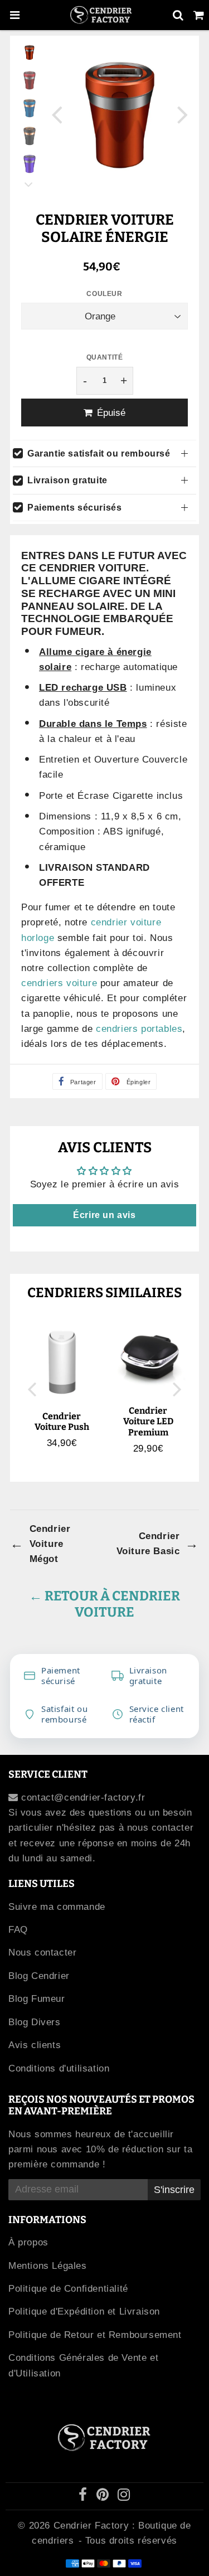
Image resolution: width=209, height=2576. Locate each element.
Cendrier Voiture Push (62, 1422)
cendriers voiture (59, 983)
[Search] (178, 15)
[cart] (199, 15)
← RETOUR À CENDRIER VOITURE (104, 1604)
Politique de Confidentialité (68, 2289)
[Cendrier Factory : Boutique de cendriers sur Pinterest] (104, 2497)
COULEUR (104, 294)
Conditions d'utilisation (59, 2068)
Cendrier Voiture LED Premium (148, 1421)
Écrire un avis (104, 1215)
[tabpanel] (30, 52)
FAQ (18, 1930)
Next (183, 114)
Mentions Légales (48, 2266)
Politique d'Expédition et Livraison (84, 2311)
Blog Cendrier (39, 1976)
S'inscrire (174, 2190)
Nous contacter (42, 1952)
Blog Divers (35, 2022)
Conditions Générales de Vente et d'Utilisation (83, 2365)
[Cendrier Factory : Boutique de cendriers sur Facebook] (85, 2497)
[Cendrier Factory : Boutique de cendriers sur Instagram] (124, 2497)
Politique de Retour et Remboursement (95, 2335)
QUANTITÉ (105, 357)
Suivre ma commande (57, 1907)
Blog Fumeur (37, 1999)
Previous (57, 114)
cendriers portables (139, 1029)
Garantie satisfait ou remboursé (99, 453)
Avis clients (35, 2045)
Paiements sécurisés (74, 508)
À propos (28, 2242)
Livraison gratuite (67, 480)
